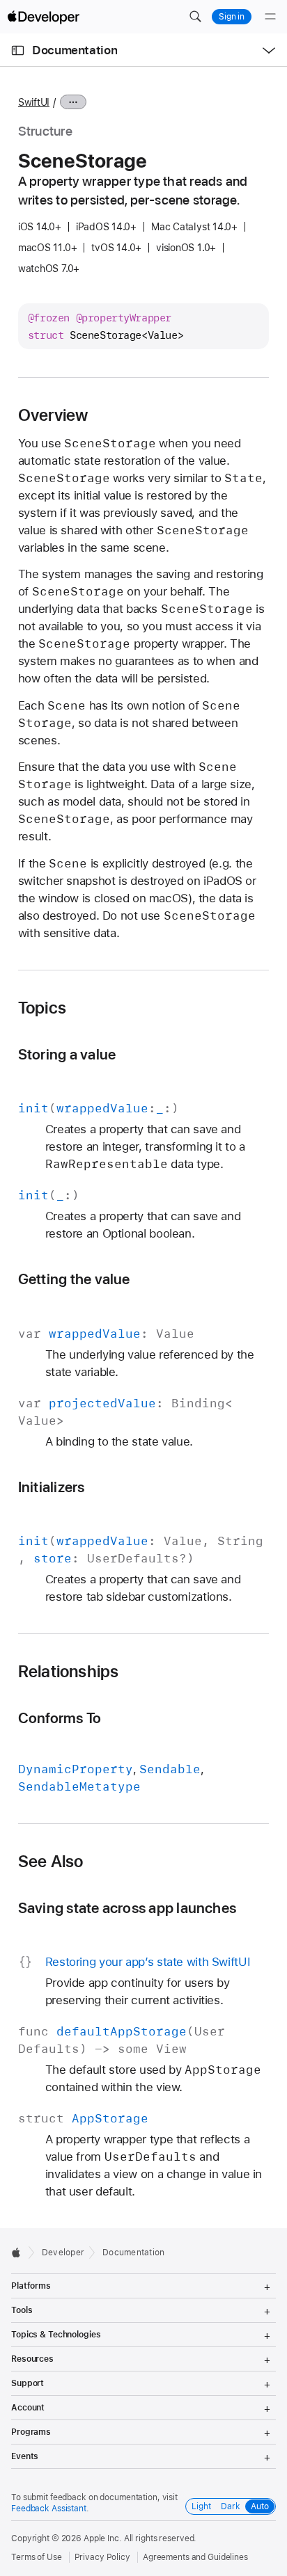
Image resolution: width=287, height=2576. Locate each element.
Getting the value (74, 1279)
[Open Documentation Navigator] (18, 50)
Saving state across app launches (127, 1908)
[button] (195, 17)
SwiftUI (34, 102)
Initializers (52, 1487)
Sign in (232, 17)
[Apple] (20, 2253)
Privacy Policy (102, 2557)
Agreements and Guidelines (195, 2557)
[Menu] (270, 17)
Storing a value (67, 1054)
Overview (53, 415)
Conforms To (60, 1718)
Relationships (69, 1672)
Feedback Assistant (49, 2509)
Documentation (75, 50)
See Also (51, 1862)
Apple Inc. (103, 2538)
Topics (42, 1008)
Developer (63, 2253)
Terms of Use (37, 2557)
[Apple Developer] (43, 17)
